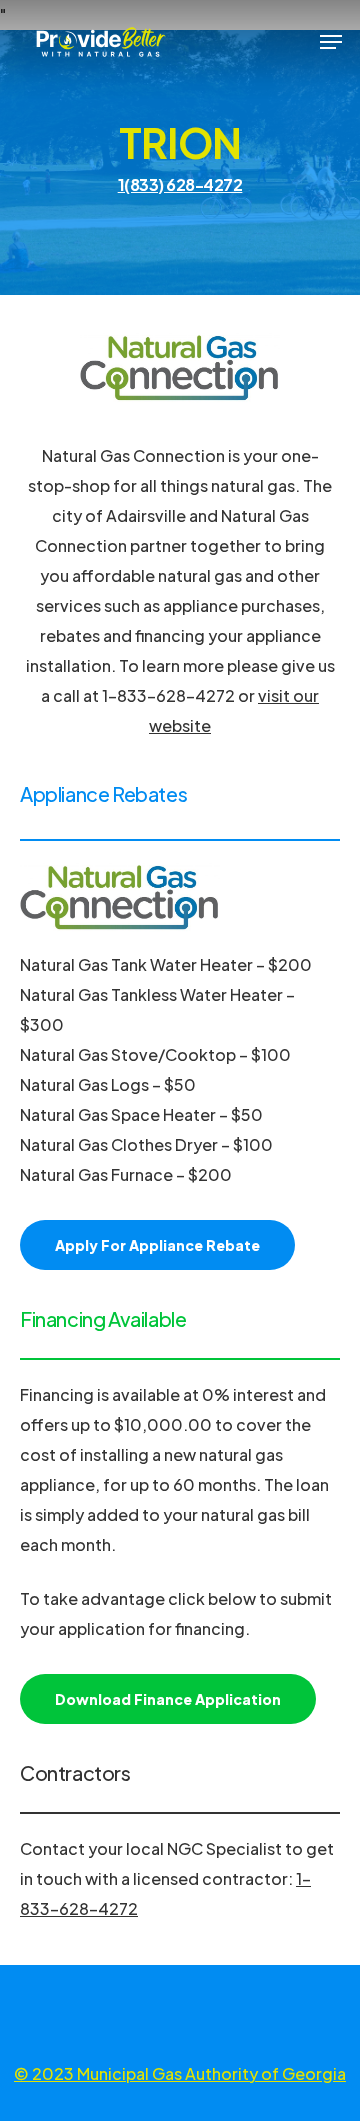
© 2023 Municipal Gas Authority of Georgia (180, 2073)
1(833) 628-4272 (180, 184)
